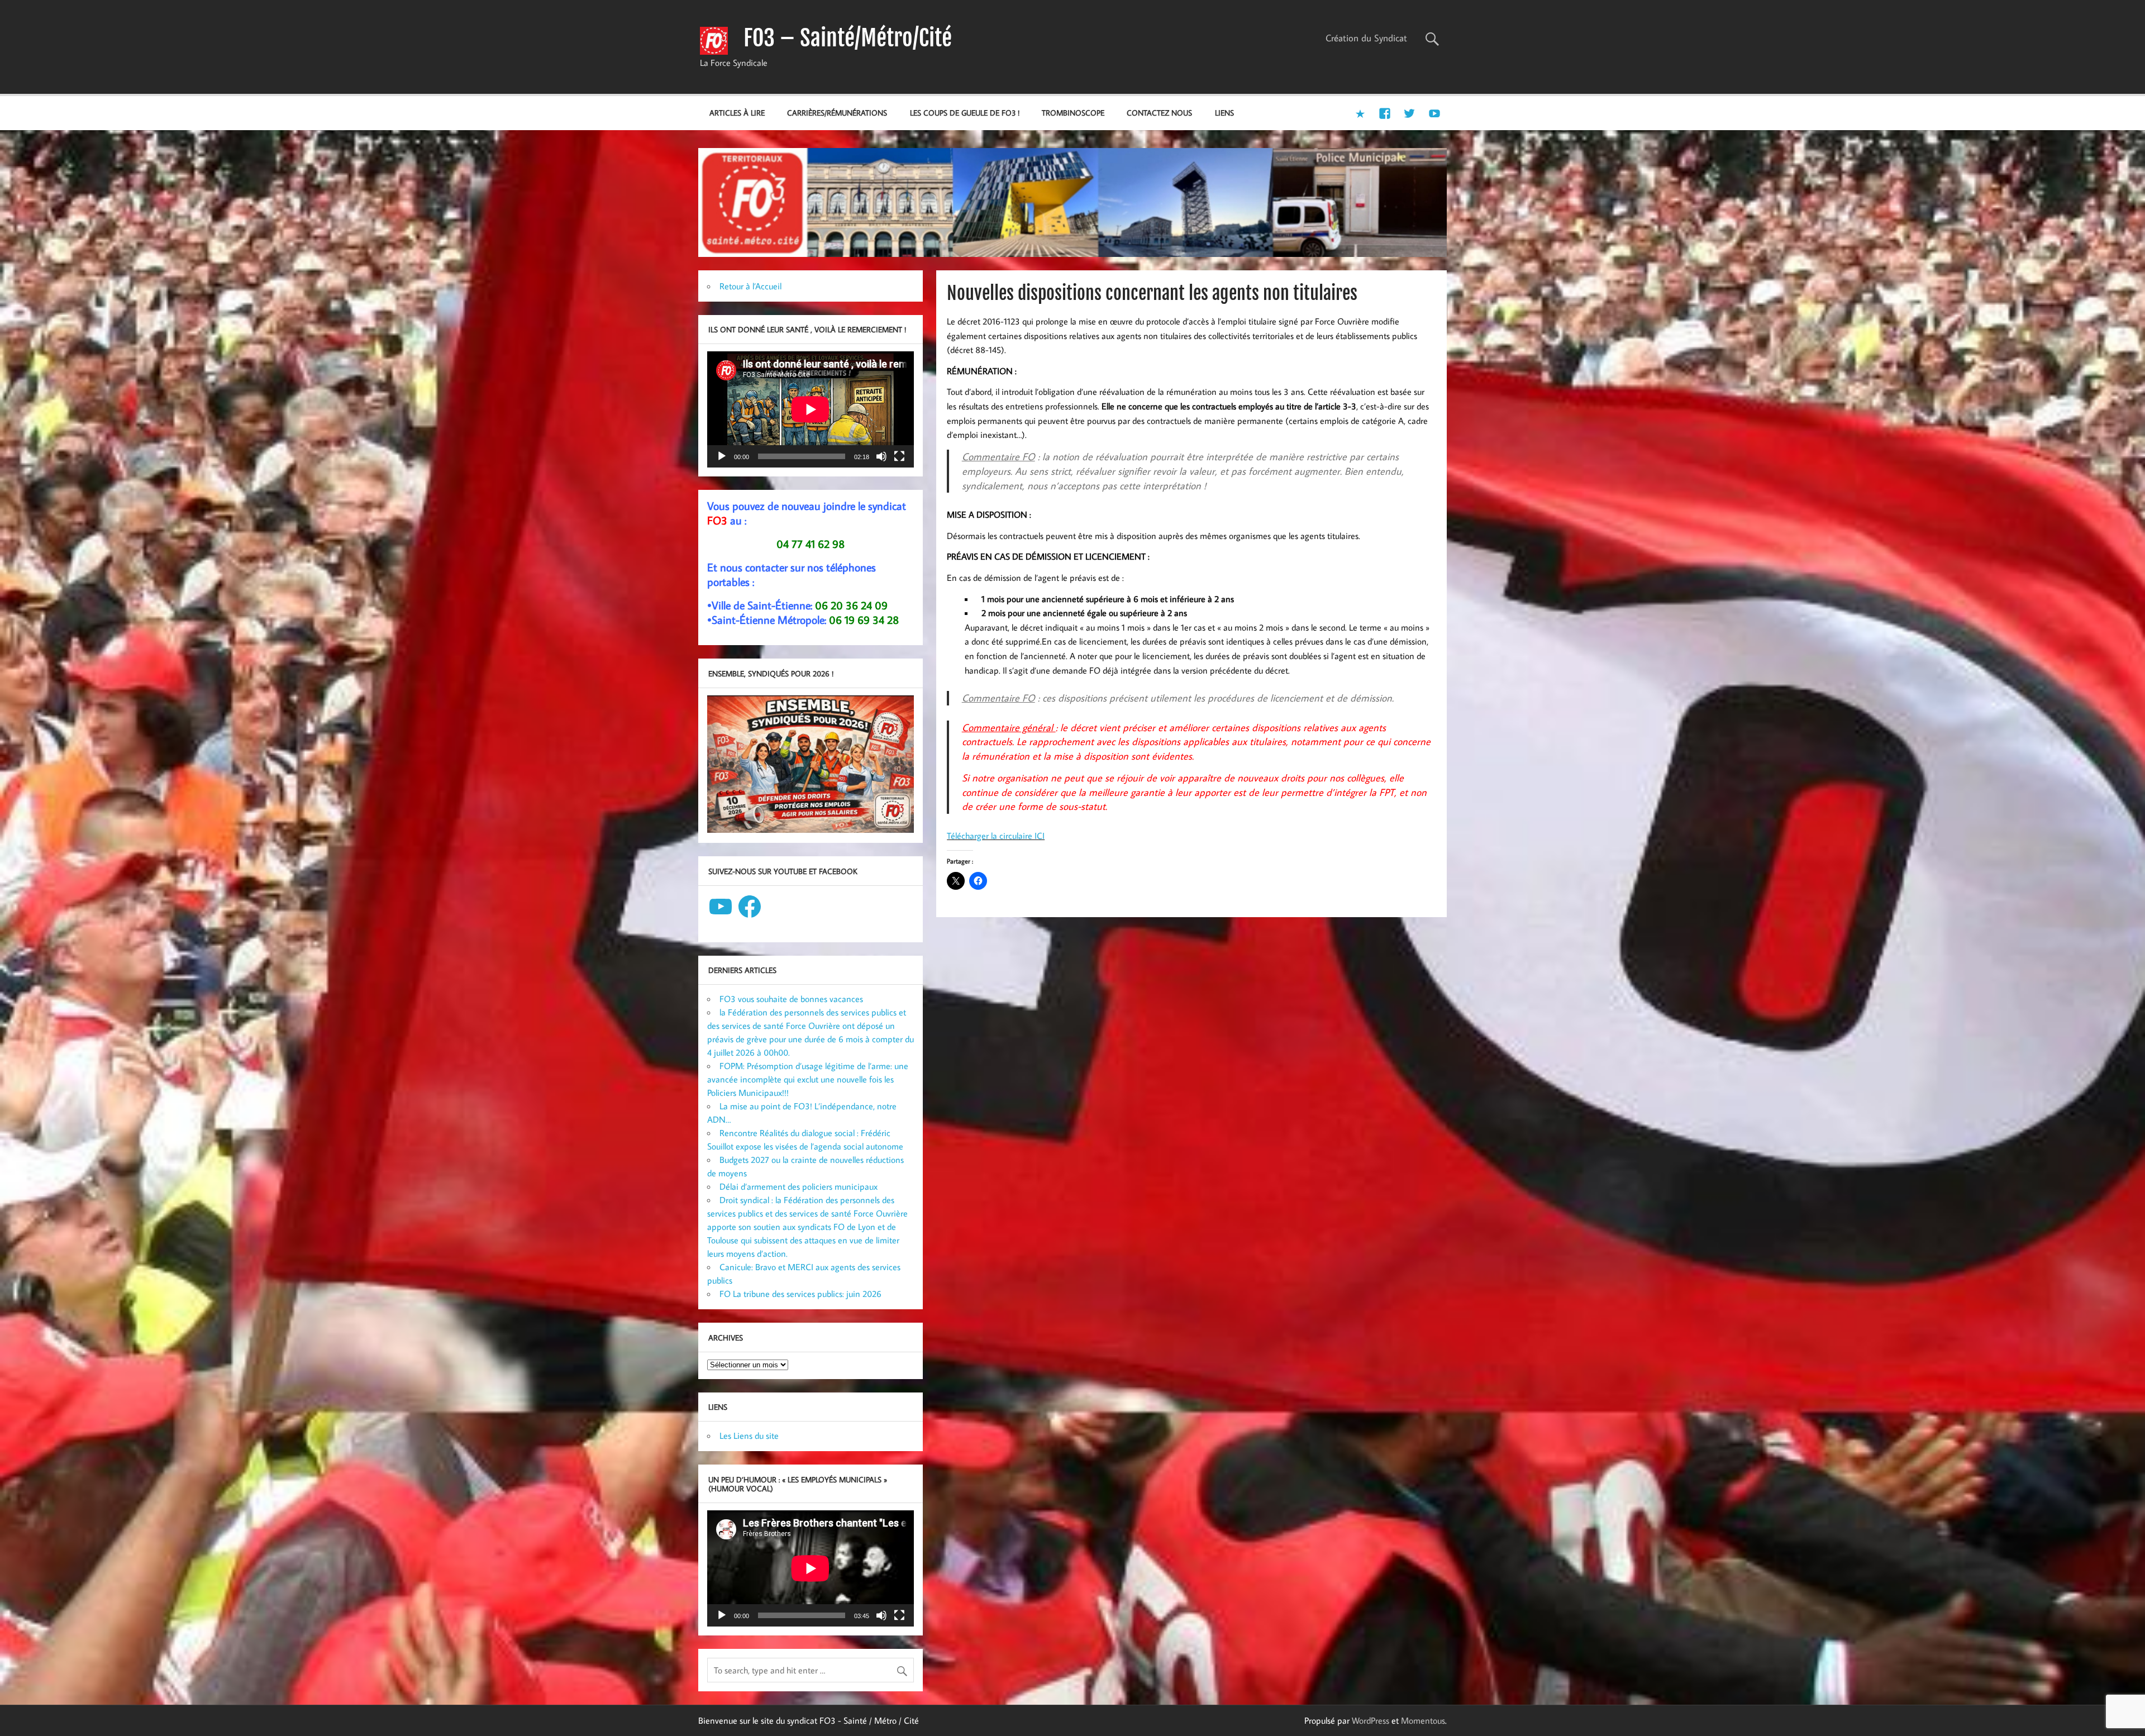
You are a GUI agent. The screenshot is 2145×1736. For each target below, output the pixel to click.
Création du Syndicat (1366, 38)
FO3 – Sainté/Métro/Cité (848, 38)
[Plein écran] (899, 456)
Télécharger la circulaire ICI (996, 836)
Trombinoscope (1073, 113)
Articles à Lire (737, 113)
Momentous (1423, 1720)
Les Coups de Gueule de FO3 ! (965, 113)
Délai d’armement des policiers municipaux (799, 1186)
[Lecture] (722, 456)
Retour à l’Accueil (750, 286)
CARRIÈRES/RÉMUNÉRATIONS (837, 113)
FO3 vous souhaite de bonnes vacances (791, 999)
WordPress (1371, 1720)
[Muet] (881, 456)
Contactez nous (1159, 113)
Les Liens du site (749, 1435)
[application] (811, 409)
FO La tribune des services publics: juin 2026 (800, 1294)
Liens (1224, 113)
